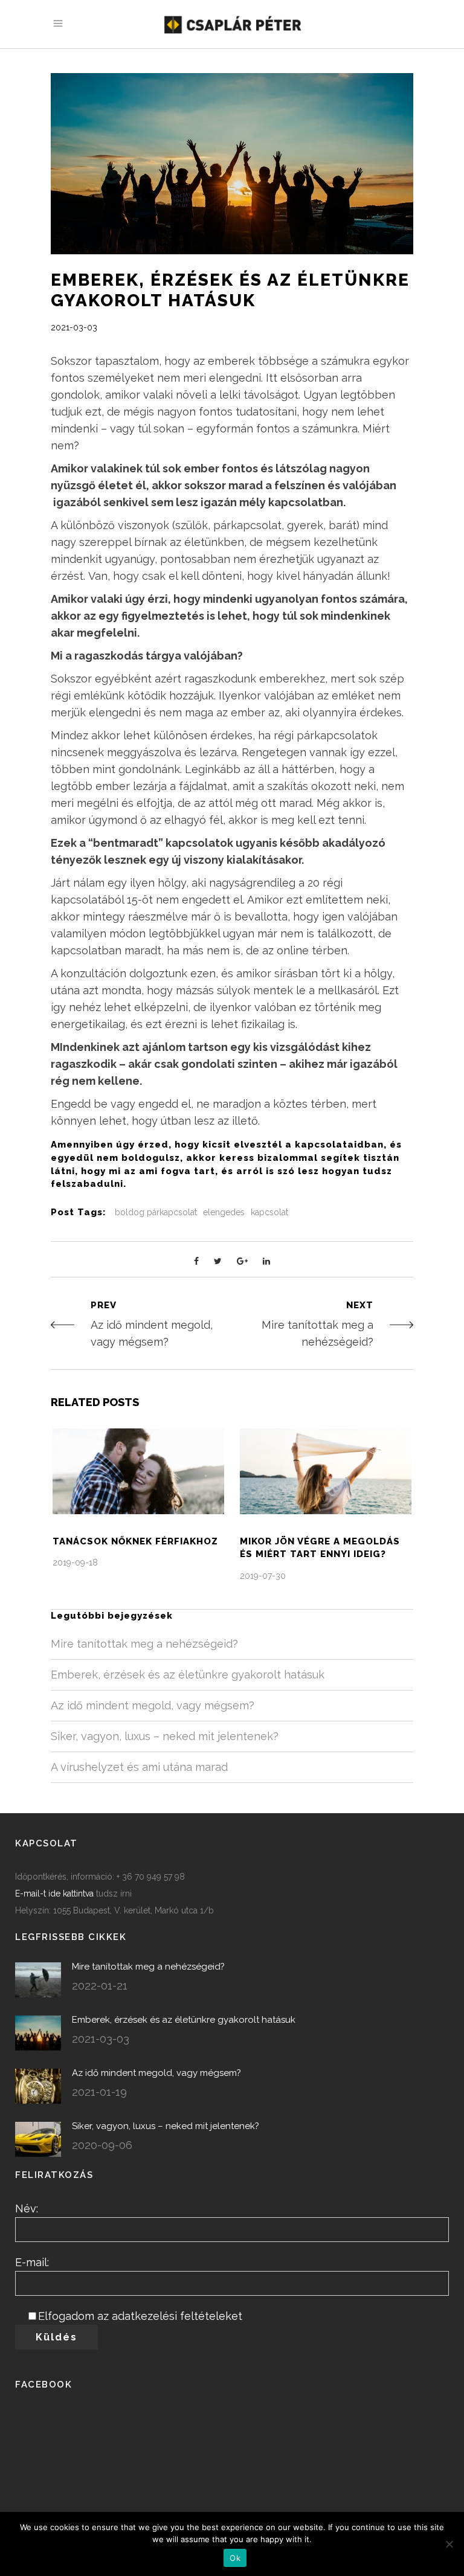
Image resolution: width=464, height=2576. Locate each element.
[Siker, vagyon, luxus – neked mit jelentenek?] (38, 2139)
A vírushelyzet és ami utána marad (139, 1767)
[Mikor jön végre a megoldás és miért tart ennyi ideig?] (326, 1471)
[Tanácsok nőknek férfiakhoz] (138, 1471)
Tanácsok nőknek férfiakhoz (135, 1541)
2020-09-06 (102, 2145)
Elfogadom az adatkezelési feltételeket (140, 2316)
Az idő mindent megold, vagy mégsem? (153, 1705)
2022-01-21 (100, 1986)
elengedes (224, 1212)
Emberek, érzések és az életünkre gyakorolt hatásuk (188, 1675)
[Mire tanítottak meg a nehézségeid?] (38, 1980)
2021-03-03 (74, 327)
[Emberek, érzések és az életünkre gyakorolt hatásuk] (38, 2033)
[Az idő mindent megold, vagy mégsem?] (38, 2086)
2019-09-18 (75, 1563)
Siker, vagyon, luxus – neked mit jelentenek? (165, 1736)
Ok (235, 2558)
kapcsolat (269, 1212)
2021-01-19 (99, 2092)
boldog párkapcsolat (156, 1212)
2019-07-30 (263, 1576)
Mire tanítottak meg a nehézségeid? (144, 1644)
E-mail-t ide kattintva (54, 1893)
